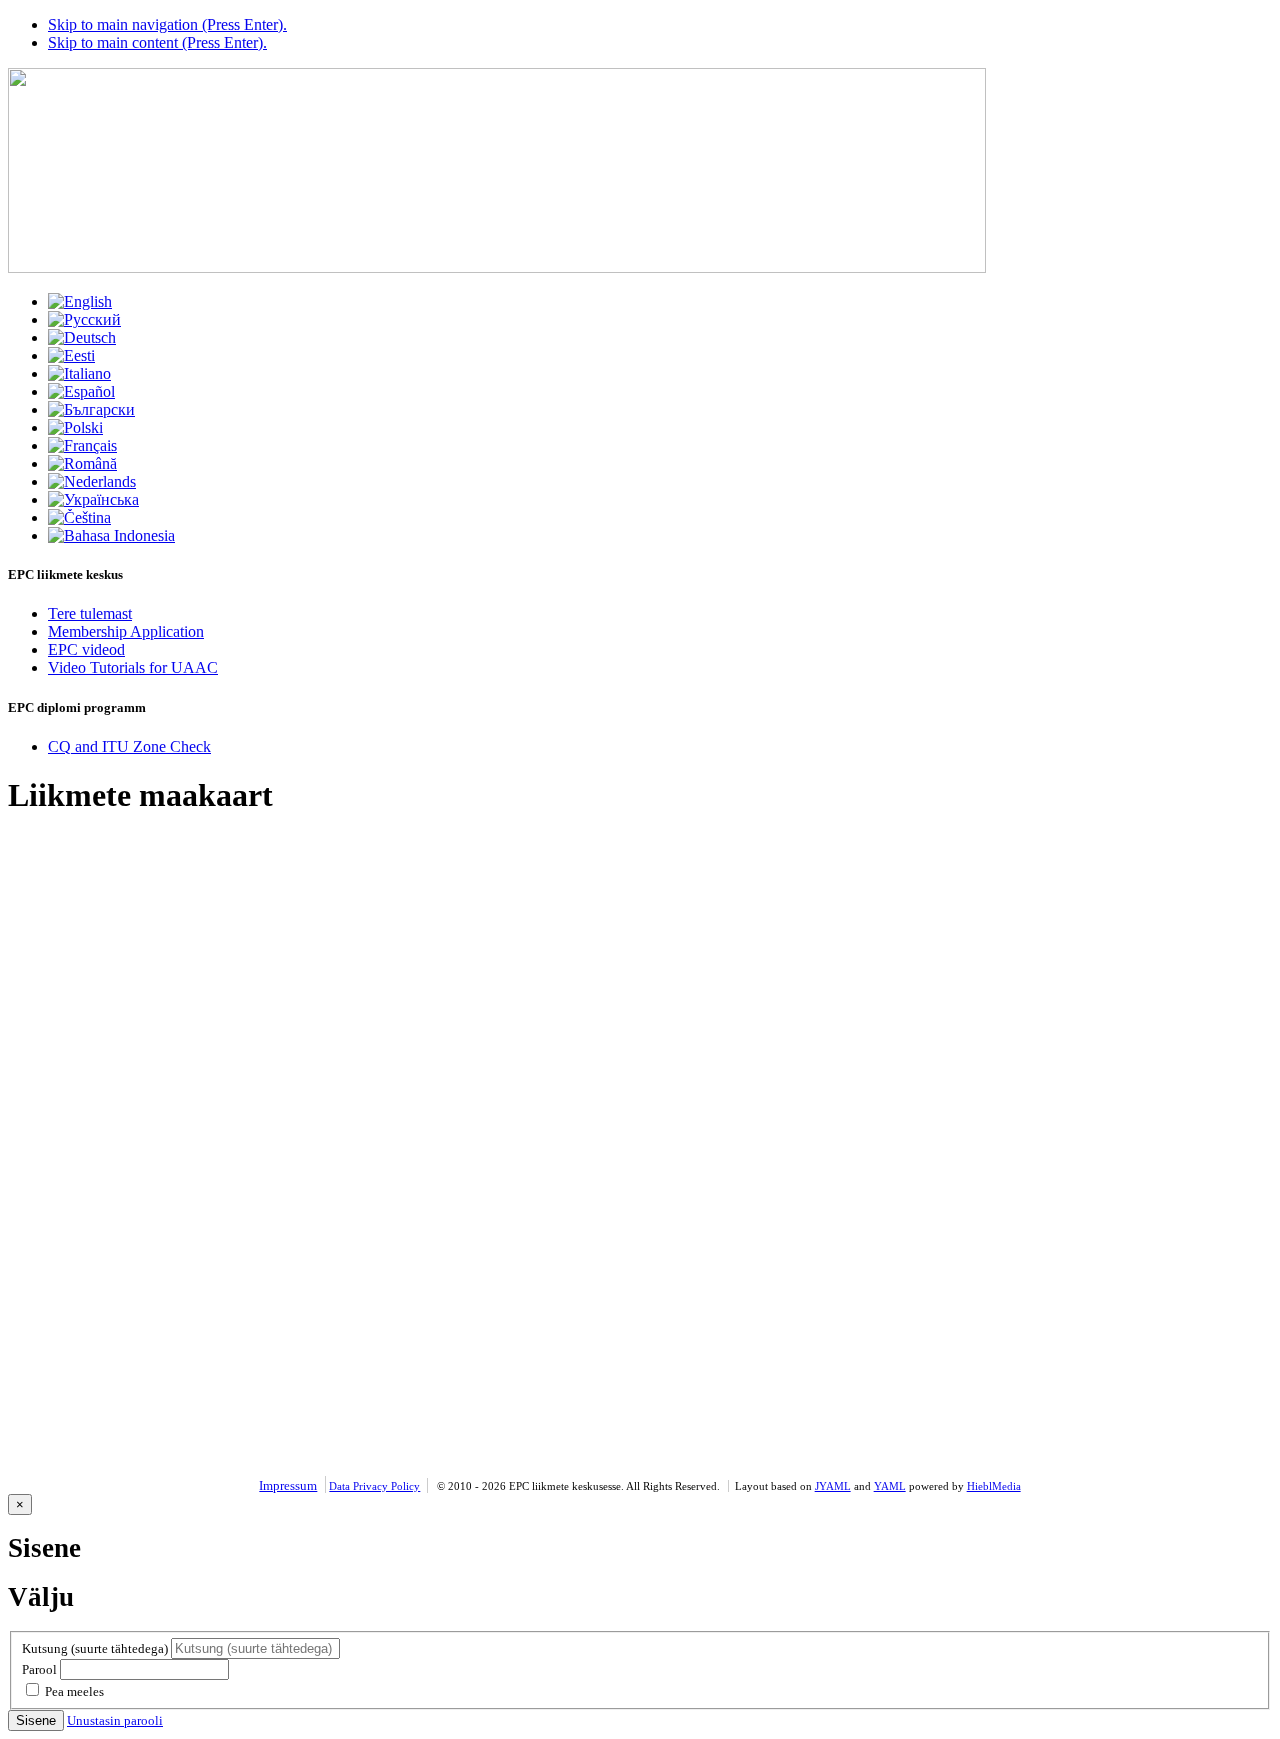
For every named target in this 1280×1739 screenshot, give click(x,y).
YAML (890, 1486)
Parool (39, 1669)
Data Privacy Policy (374, 1486)
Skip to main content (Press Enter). (157, 42)
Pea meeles (74, 1691)
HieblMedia (994, 1486)
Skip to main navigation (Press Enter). (167, 24)
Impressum (288, 1485)
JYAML (833, 1486)
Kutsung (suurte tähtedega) (95, 1648)
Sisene (36, 1720)
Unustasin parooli (115, 1720)
